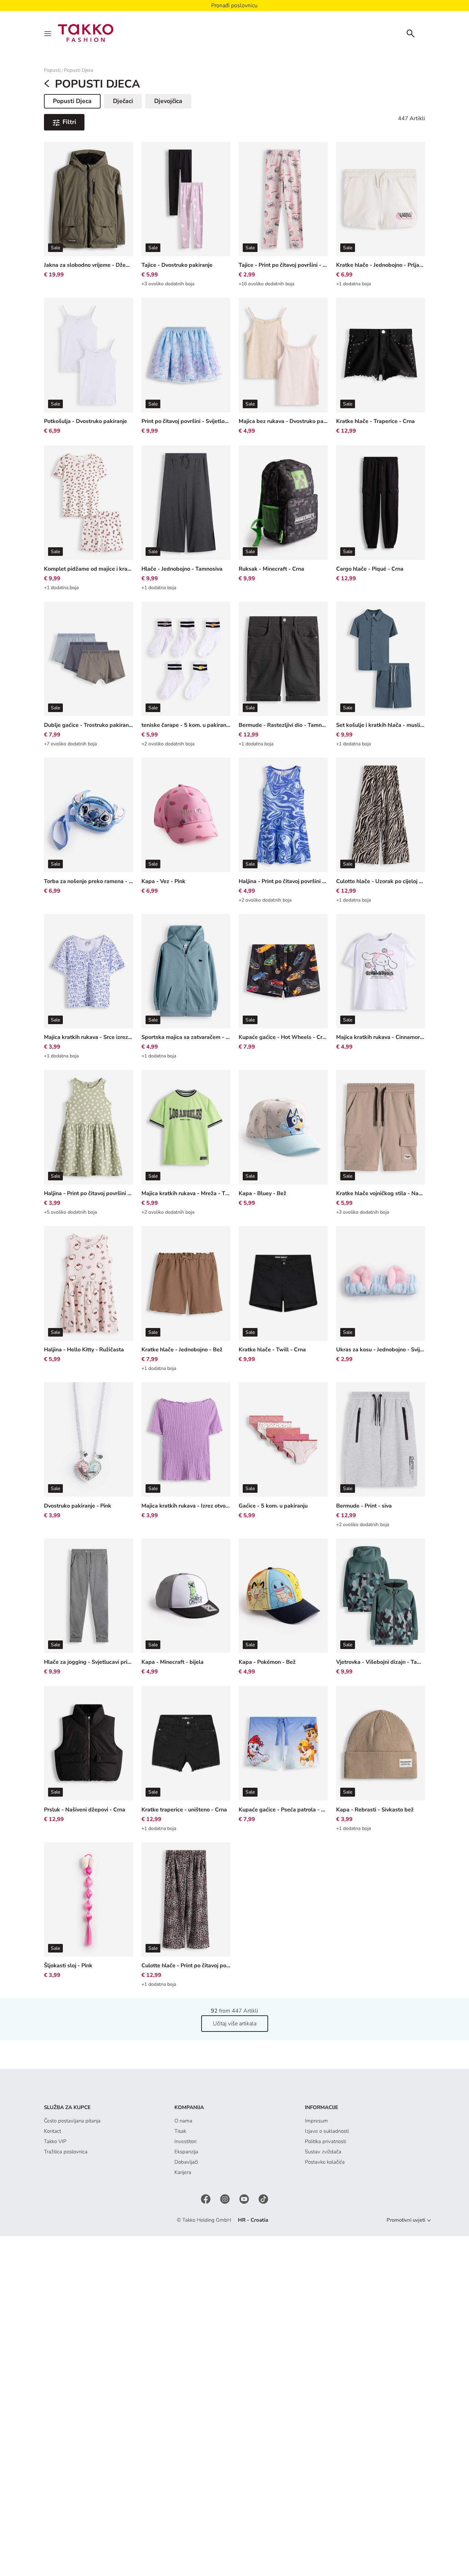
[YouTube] (245, 2199)
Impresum (316, 2121)
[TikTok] (263, 2199)
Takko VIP (55, 2141)
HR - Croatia (253, 2220)
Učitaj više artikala (235, 2024)
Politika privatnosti (325, 2141)
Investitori (185, 2141)
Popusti (52, 70)
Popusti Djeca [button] (77, 102)
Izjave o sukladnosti (327, 2131)
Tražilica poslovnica (66, 2152)
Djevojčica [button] (168, 101)
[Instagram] (226, 2199)
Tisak (180, 2131)
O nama (183, 2121)
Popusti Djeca (78, 70)
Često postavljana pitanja (72, 2121)
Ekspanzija (186, 2152)
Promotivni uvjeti (406, 2220)
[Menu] (48, 33)
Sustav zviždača (323, 2152)
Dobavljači (186, 2162)
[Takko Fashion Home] (86, 33)
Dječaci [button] (123, 101)
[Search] (411, 33)
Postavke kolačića (325, 2162)
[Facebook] (206, 2199)
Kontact (53, 2131)
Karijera (183, 2172)
